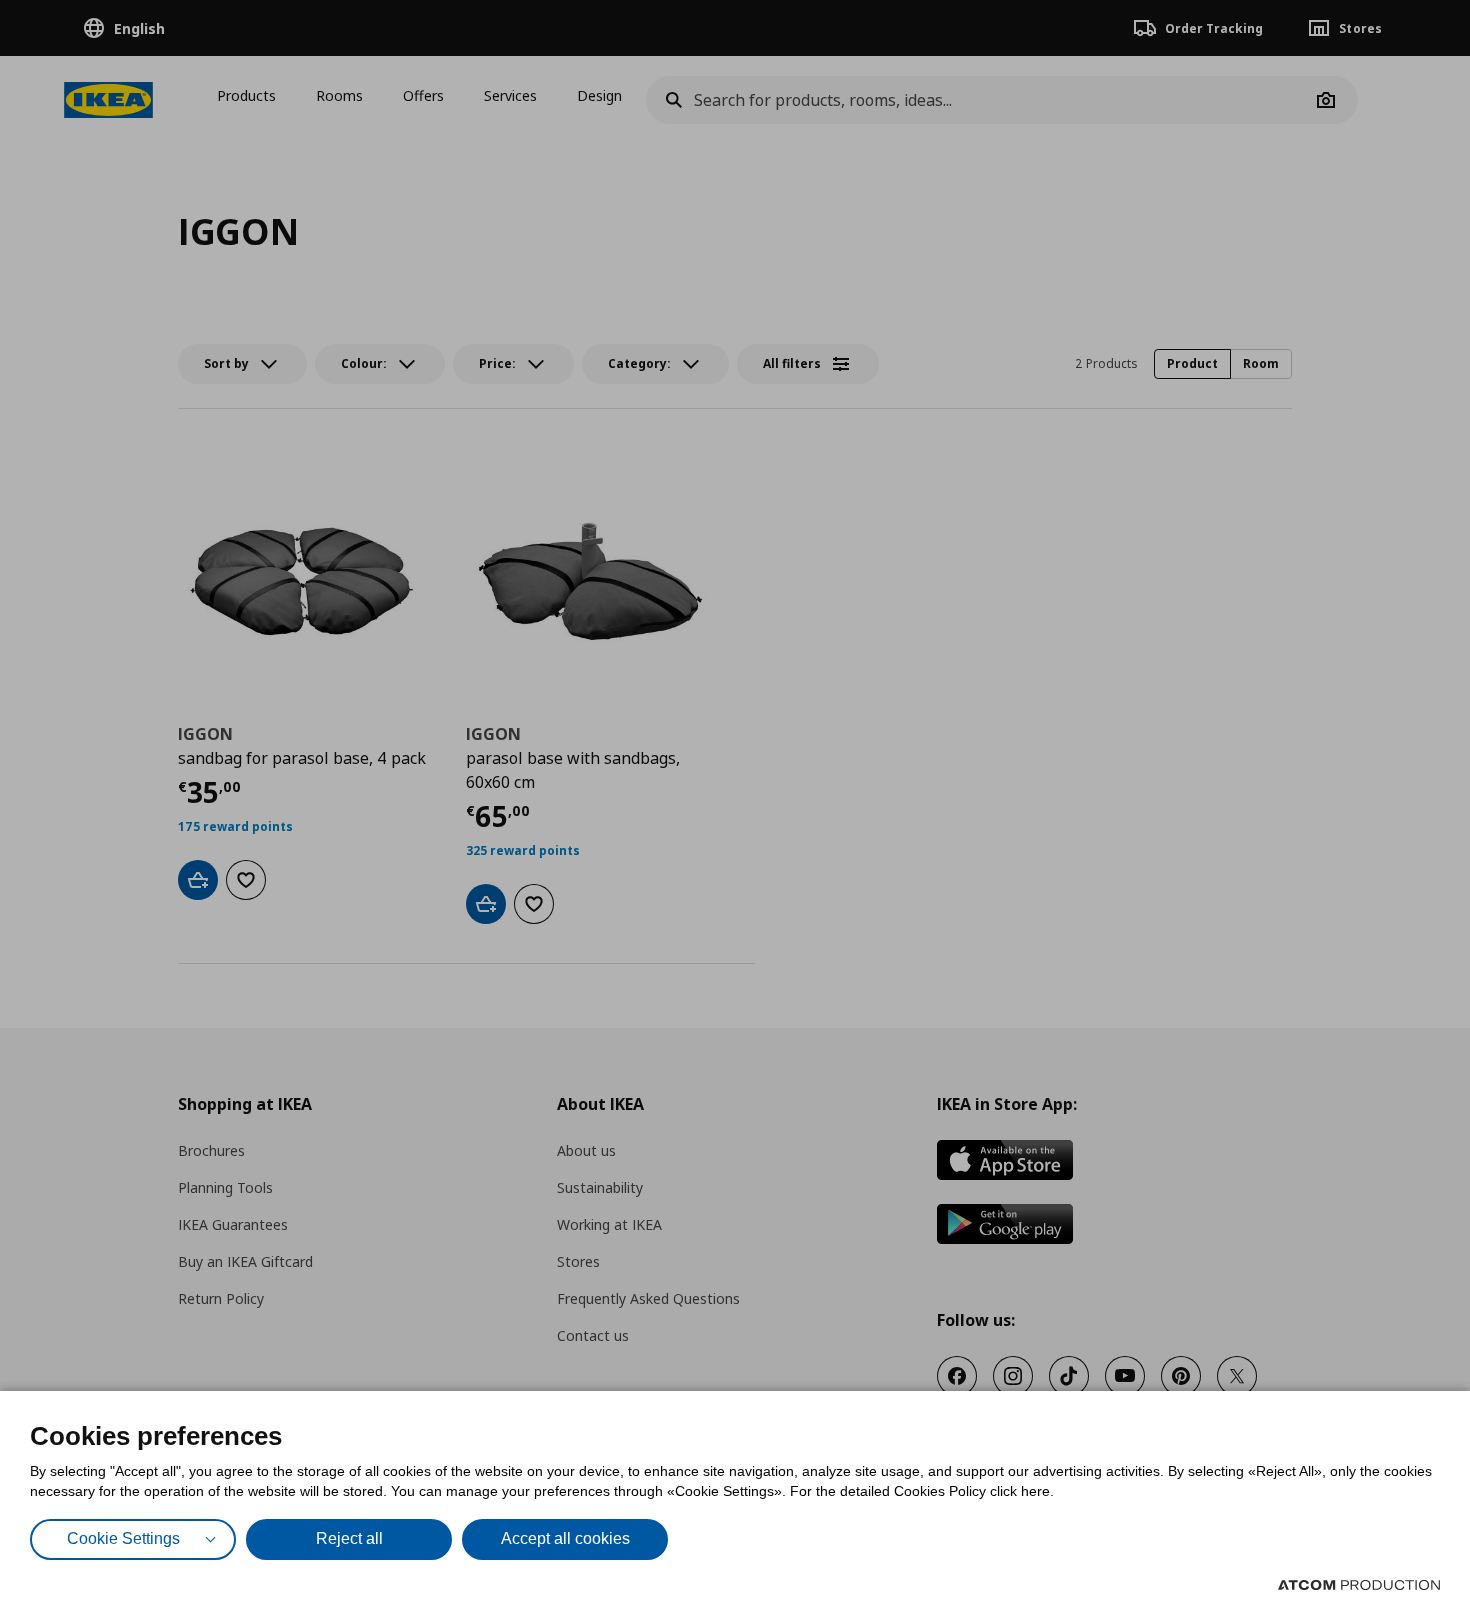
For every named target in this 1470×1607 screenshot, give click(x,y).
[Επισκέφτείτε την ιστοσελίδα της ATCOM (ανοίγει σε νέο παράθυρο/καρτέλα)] (1359, 1585)
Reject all (349, 1538)
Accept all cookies (565, 1538)
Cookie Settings (123, 1538)
